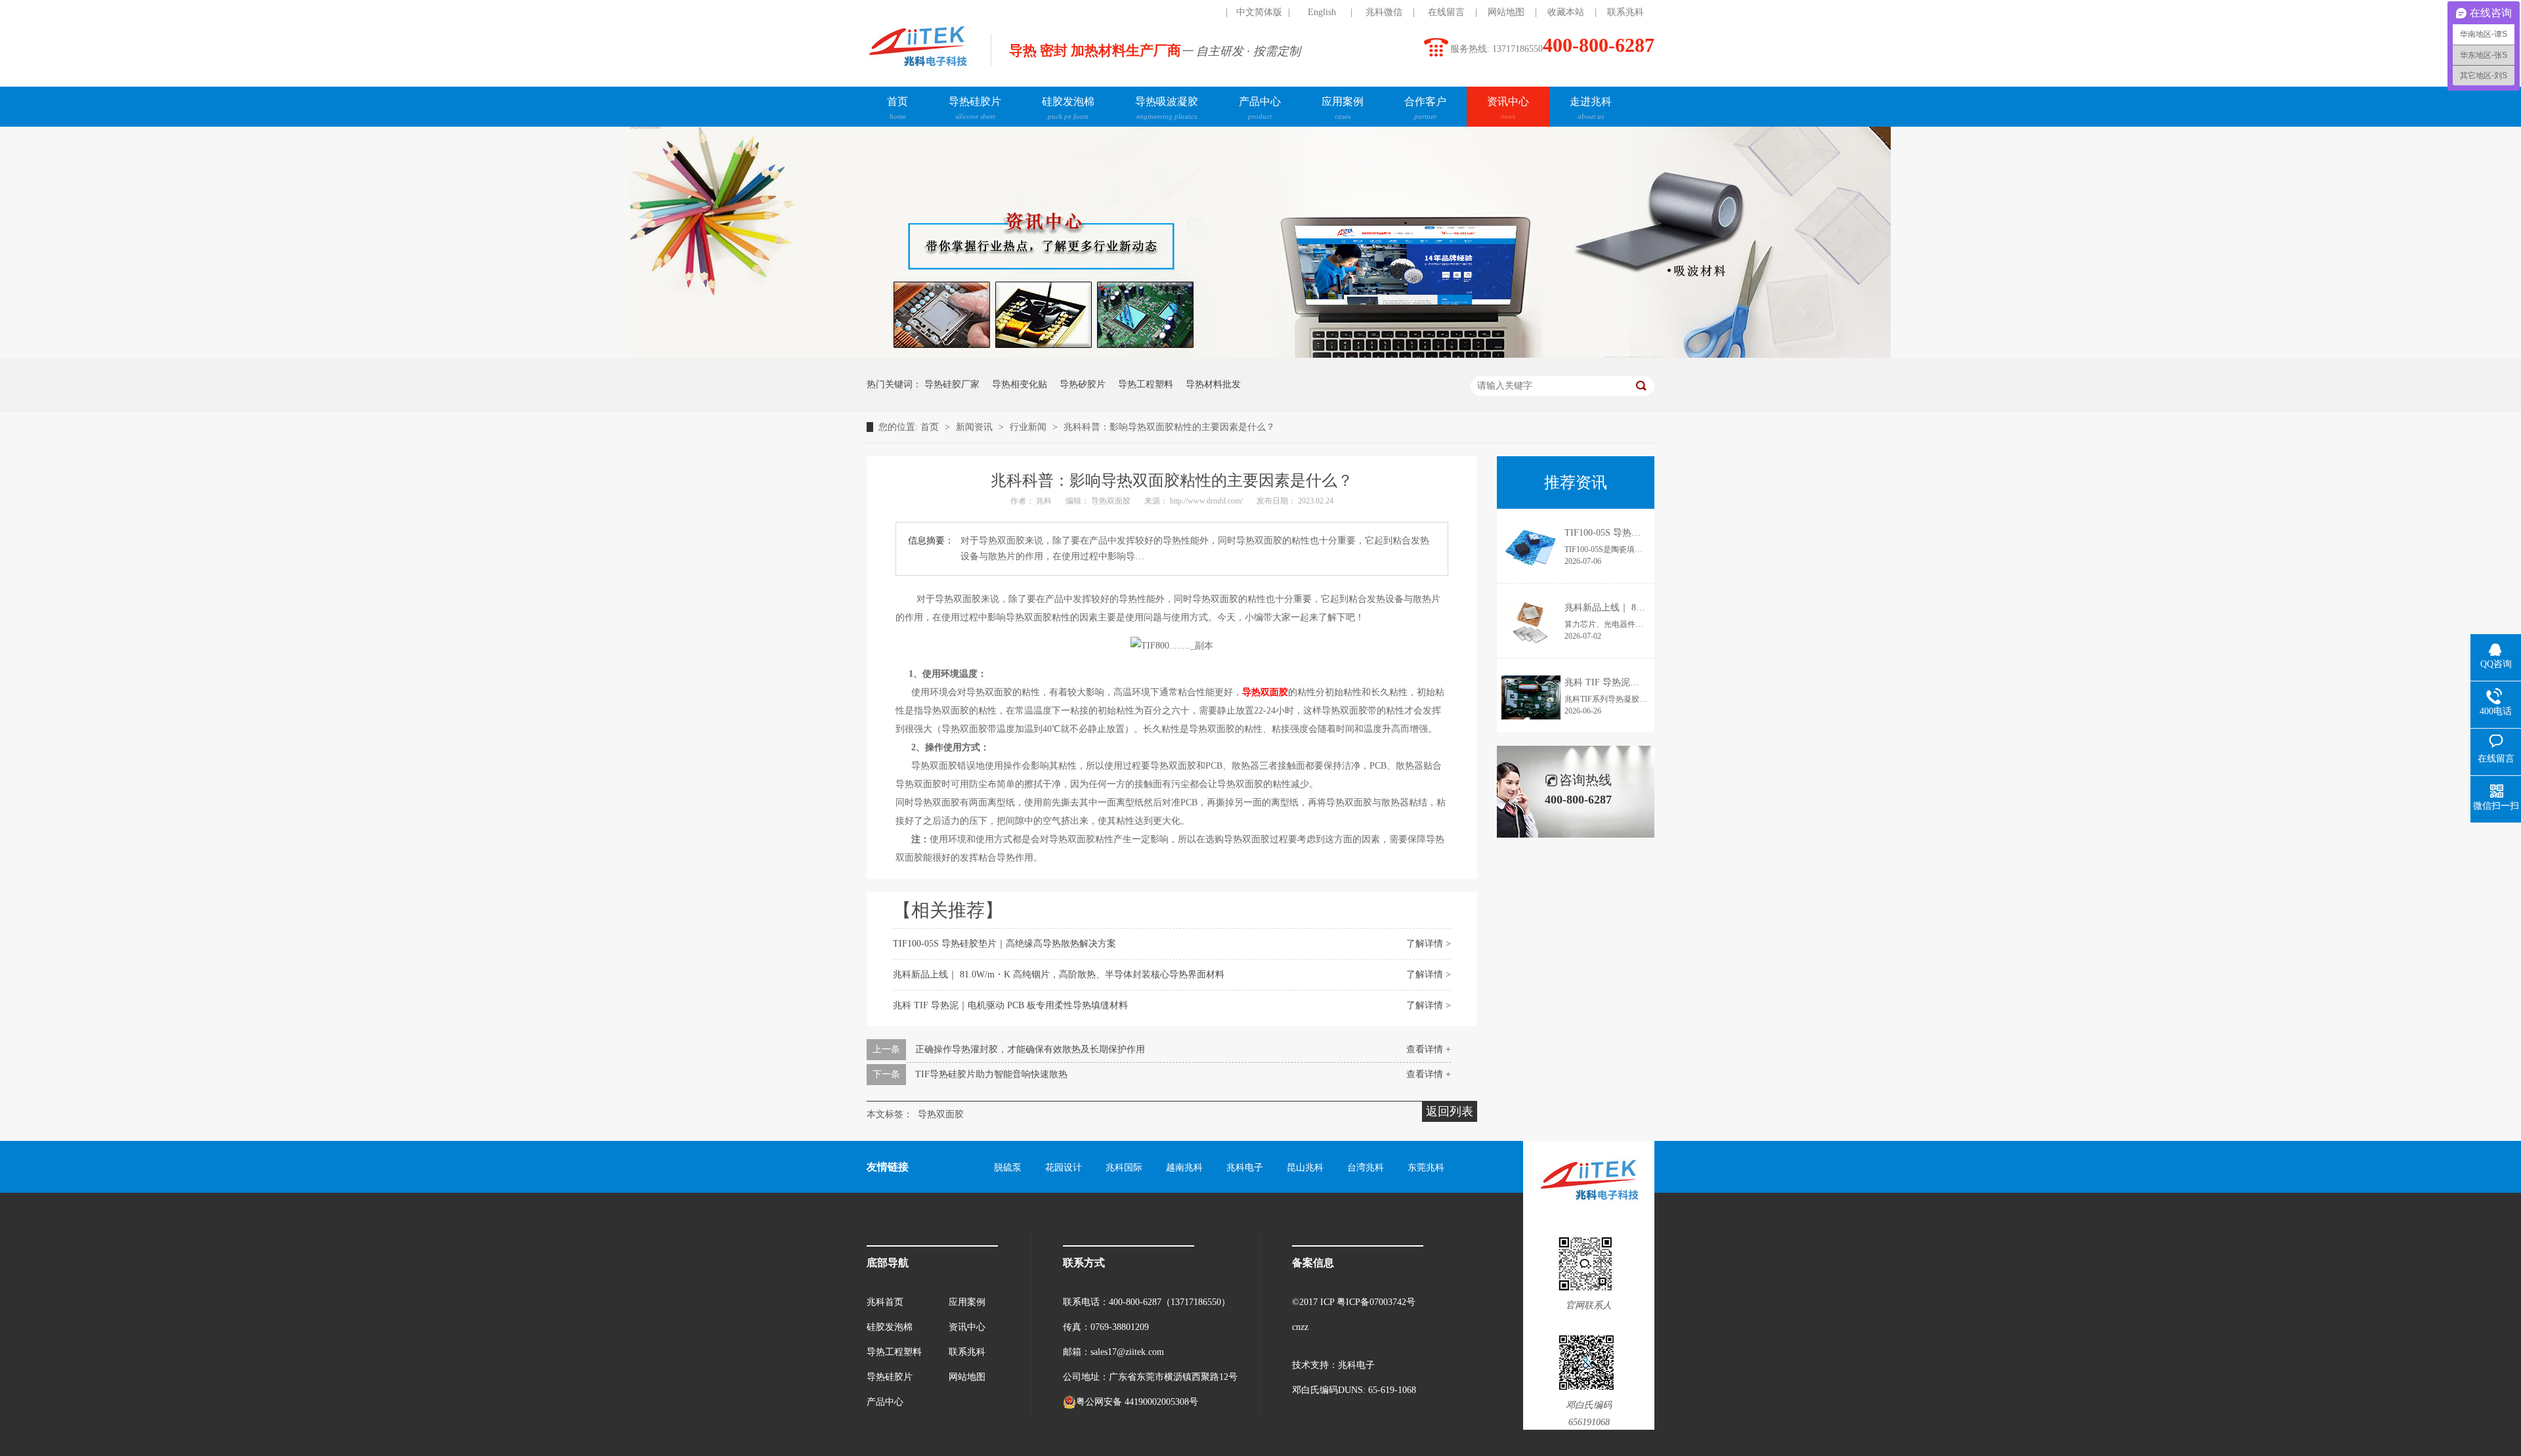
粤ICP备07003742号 (1376, 1302)
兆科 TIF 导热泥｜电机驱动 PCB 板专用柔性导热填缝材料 (1010, 1005)
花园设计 (1064, 1167)
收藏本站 (1566, 12)
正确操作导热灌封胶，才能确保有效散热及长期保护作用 (1030, 1049)
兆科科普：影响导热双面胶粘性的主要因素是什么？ (1169, 427)
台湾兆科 (1366, 1167)
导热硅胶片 (975, 108)
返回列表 (1450, 1111)
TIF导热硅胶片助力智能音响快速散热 (991, 1074)
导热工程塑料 (1146, 384)
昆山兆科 (1305, 1167)
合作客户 (1425, 108)
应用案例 (1343, 108)
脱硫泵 (1008, 1167)
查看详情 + (1429, 1049)
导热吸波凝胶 (1167, 108)
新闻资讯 (976, 427)
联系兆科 (1626, 12)
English (1322, 12)
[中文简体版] (1197, 12)
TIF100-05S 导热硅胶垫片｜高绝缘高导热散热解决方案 (1004, 944)
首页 (897, 108)
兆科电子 (1245, 1167)
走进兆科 (1591, 108)
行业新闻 (1029, 427)
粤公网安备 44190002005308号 (1137, 1402)
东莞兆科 (1426, 1167)
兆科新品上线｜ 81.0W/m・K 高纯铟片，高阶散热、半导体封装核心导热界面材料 (1059, 974)
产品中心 (1260, 108)
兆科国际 (1124, 1167)
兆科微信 (1384, 12)
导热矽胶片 (1083, 384)
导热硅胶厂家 (952, 384)
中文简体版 (1259, 12)
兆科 (1045, 501)
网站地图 (1506, 12)
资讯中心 (1508, 108)
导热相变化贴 (1020, 384)
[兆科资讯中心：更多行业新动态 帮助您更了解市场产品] (1260, 355)
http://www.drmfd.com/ (1207, 501)
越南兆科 (1184, 1167)
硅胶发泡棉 (1068, 108)
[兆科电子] (917, 70)
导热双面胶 (1112, 501)
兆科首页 (885, 1302)
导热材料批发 (1213, 384)
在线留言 (1446, 12)
